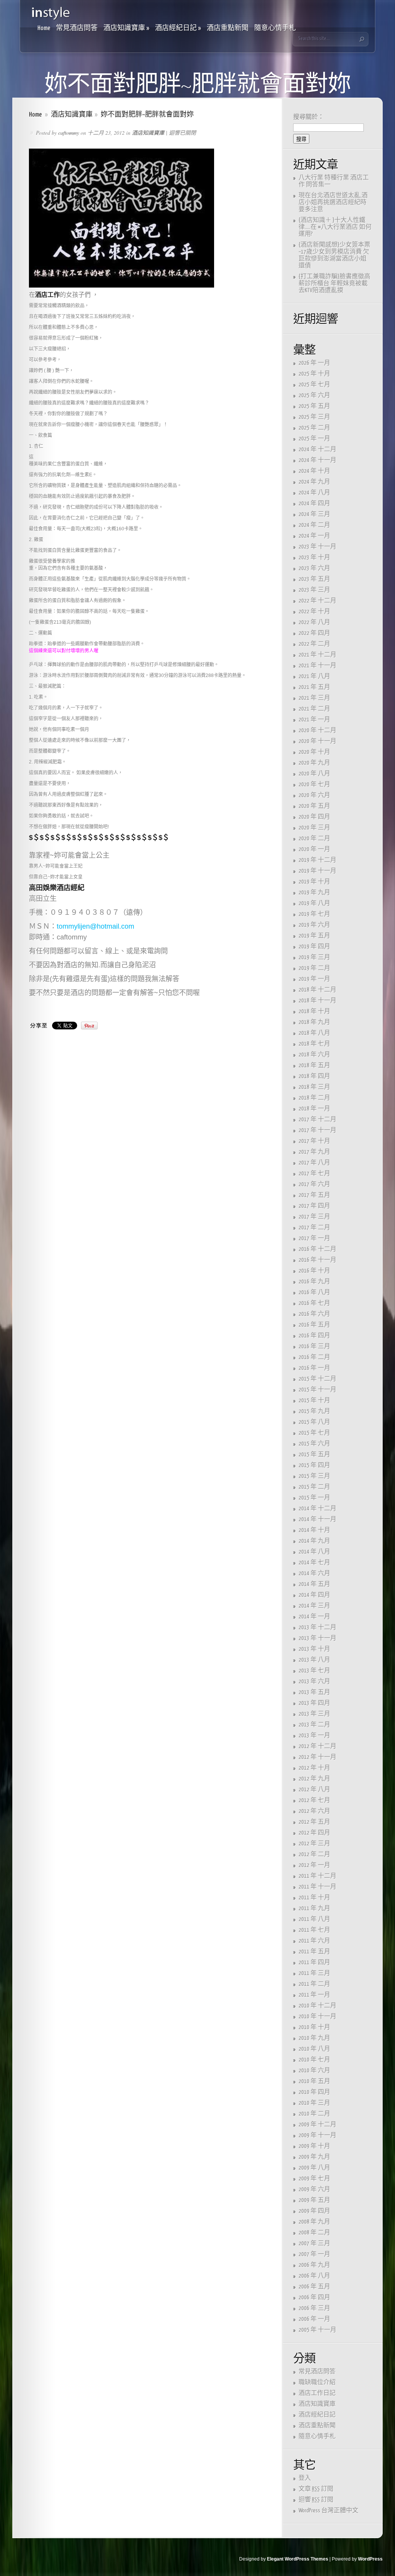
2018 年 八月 (314, 1033)
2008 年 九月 (314, 2222)
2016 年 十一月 (317, 1260)
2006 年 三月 (314, 2308)
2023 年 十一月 (317, 547)
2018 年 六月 (314, 1055)
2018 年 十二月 (317, 990)
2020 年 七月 (314, 784)
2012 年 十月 (314, 1768)
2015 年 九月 (314, 1411)
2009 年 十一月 (317, 2135)
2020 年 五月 (314, 806)
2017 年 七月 (314, 1174)
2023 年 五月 (314, 579)
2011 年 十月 (314, 1898)
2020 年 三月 (314, 828)
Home (44, 28)
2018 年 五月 (314, 1065)
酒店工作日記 (317, 2393)
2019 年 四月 (314, 947)
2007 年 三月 (314, 2243)
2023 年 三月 (314, 590)
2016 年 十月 (314, 1271)
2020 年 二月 (314, 839)
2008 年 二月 (314, 2233)
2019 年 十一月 (317, 871)
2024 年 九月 (314, 482)
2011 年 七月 (314, 1930)
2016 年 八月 (314, 1292)
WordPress (370, 2559)
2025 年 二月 (314, 428)
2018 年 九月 (314, 1022)
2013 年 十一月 (317, 1638)
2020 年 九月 (314, 763)
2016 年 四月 (314, 1336)
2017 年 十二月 (317, 1120)
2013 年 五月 (314, 1692)
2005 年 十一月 (317, 2330)
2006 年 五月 (314, 2287)
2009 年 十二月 (317, 2125)
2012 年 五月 (314, 1822)
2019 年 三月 (314, 957)
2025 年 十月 (314, 374)
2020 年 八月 (314, 774)
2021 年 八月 (314, 676)
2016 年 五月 (314, 1325)
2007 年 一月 (314, 2254)
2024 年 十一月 (317, 460)
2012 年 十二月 (317, 1746)
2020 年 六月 (314, 795)
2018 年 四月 (314, 1076)
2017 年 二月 (314, 1228)
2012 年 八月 (314, 1790)
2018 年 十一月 (317, 1001)
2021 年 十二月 (317, 655)
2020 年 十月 (314, 752)
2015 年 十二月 (317, 1379)
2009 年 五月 (314, 2200)
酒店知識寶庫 (126, 28)
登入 (305, 2478)
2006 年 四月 (314, 2298)
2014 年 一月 (314, 1617)
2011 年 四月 (314, 1962)
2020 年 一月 (314, 849)
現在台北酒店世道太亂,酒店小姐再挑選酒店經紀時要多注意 (333, 202)
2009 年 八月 (314, 2168)
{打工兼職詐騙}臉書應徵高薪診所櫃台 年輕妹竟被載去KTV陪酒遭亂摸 (334, 283)
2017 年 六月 (314, 1184)
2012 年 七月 (314, 1800)
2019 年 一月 (314, 979)
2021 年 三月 (314, 698)
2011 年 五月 (314, 1952)
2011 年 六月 (314, 1941)
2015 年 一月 (314, 1498)
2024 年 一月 (314, 536)
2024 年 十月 (314, 471)
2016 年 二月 (314, 1357)
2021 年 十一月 (317, 666)
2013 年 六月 (314, 1682)
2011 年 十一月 (317, 1887)
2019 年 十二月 (317, 860)
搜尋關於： (309, 117)
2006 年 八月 (314, 2276)
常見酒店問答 (77, 28)
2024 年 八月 (314, 493)
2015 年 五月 (314, 1455)
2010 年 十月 (314, 2027)
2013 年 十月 (314, 1649)
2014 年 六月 (314, 1573)
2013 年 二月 (314, 1725)
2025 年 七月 (314, 385)
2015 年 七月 (314, 1433)
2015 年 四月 (314, 1465)
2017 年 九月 (314, 1152)
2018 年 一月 (314, 1109)
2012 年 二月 (314, 1854)
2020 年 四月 (314, 817)
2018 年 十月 (314, 1011)
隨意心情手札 (275, 28)
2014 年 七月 (314, 1563)
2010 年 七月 (314, 2060)
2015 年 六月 (314, 1444)
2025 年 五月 (314, 406)
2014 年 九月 (314, 1541)
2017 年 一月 (314, 1238)
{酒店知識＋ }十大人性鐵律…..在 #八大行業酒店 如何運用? (335, 227)
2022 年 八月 (314, 622)
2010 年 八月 (314, 2049)
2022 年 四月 (314, 633)
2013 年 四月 (314, 1703)
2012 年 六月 (314, 1811)
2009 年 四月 (314, 2211)
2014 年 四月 (314, 1595)
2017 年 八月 (314, 1163)
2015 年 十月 (314, 1401)
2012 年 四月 (314, 1833)
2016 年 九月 (314, 1282)
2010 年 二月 (314, 2114)
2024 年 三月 (314, 514)
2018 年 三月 (314, 1087)
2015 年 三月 (314, 1476)
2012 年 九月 (314, 1779)
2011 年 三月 (314, 1973)
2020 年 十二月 (317, 730)
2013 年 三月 (314, 1714)
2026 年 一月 (314, 363)
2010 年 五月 (314, 2081)
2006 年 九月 (314, 2265)
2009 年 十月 (314, 2146)
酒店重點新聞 (228, 28)
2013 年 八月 (314, 1660)
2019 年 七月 (314, 914)
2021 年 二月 (314, 709)
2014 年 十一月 (317, 1519)
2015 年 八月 (314, 1422)
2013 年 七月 (314, 1671)
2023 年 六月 (314, 568)
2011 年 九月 (314, 1908)
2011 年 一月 (314, 1995)
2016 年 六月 (314, 1314)
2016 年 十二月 (317, 1249)
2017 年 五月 (314, 1195)
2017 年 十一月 (317, 1130)
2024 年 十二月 (317, 449)
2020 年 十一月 (317, 741)
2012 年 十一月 (317, 1757)
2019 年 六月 (314, 925)
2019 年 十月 (314, 882)
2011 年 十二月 (317, 1876)
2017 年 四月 (314, 1206)
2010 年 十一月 (317, 2017)
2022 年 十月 (314, 612)
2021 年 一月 (314, 720)
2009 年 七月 (314, 2179)
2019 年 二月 (314, 968)
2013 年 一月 (314, 1736)
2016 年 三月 (314, 1346)
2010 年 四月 (314, 2092)
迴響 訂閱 (316, 2500)
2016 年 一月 (314, 1368)
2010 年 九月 (314, 2038)
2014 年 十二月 (317, 1509)
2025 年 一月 (314, 439)
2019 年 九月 (314, 893)
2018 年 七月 (314, 1044)
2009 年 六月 (314, 2189)
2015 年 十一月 (317, 1390)
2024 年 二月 (314, 525)
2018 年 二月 (314, 1098)
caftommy (69, 133)
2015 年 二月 (314, 1487)
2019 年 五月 (314, 936)
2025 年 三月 (314, 417)
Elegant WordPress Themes (298, 2559)
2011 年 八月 (314, 1919)
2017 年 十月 (314, 1141)
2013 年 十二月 (317, 1627)
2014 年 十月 (314, 1530)
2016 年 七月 (314, 1303)
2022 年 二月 (314, 644)
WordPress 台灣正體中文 (328, 2511)
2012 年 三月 (314, 1844)
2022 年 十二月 (317, 601)
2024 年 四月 (314, 504)
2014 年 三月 (314, 1606)
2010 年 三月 (314, 2103)
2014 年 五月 (314, 1584)
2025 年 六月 (314, 395)
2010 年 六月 (314, 2071)
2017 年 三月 (314, 1217)
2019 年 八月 (314, 903)
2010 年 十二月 (317, 2006)
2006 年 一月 (314, 2319)
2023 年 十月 (314, 558)
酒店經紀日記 (178, 28)
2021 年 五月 (314, 687)
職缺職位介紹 (317, 2382)
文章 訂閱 (316, 2489)
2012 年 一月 (314, 1865)
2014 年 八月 (314, 1552)
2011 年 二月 (314, 1984)
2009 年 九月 (314, 2157)
